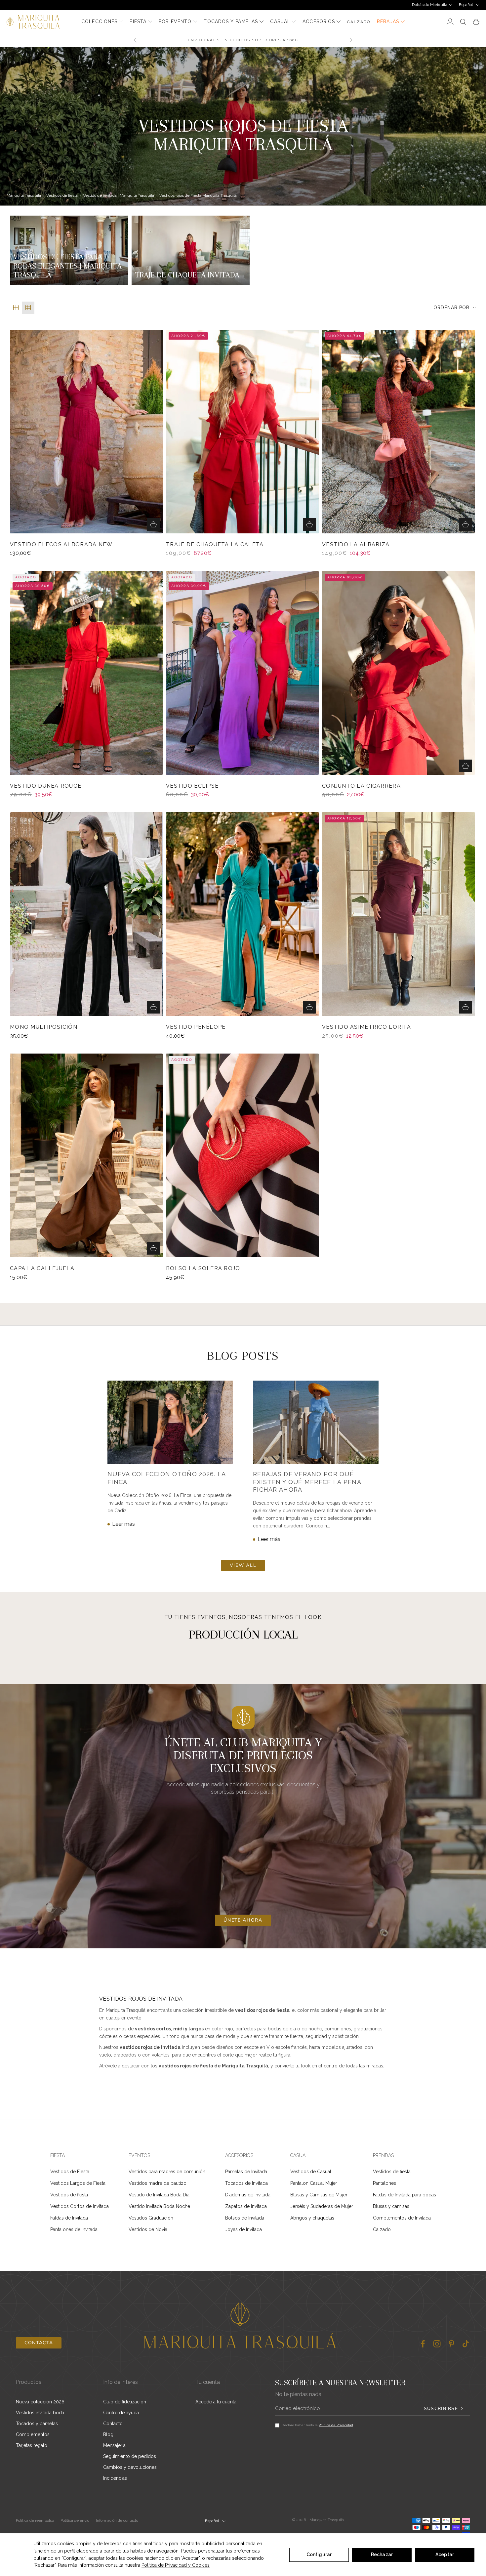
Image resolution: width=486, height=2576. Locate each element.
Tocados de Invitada (246, 2183)
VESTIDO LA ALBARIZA (356, 545)
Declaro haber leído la (317, 2425)
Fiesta (138, 21)
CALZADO (359, 22)
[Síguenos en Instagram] (437, 2344)
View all (243, 1565)
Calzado (382, 2229)
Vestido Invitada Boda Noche (159, 2206)
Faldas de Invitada (69, 2218)
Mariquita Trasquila (24, 195)
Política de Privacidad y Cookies (176, 2565)
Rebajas (388, 21)
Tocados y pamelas (231, 21)
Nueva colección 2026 (40, 2402)
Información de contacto (117, 2520)
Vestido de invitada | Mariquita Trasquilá (119, 195)
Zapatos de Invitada (246, 2206)
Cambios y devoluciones (130, 2467)
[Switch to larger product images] (16, 308)
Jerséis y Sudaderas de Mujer (322, 2206)
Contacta (39, 2343)
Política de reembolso (35, 2520)
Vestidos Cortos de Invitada (80, 2206)
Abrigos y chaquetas (312, 2218)
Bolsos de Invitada (245, 2218)
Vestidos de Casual (311, 2172)
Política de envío (75, 2520)
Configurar (319, 2555)
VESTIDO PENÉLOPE (196, 1027)
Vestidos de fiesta (62, 195)
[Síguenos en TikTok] (466, 2344)
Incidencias (115, 2478)
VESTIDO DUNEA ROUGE (46, 786)
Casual (280, 21)
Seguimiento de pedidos (130, 2456)
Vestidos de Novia (148, 2229)
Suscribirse (441, 2409)
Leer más (123, 1524)
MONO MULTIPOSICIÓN (44, 1027)
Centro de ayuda (121, 2413)
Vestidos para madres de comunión (167, 2172)
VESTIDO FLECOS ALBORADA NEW (61, 545)
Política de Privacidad (336, 2425)
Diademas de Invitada (248, 2195)
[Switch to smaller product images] (28, 308)
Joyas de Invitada (243, 2229)
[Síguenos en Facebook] (423, 2344)
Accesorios (319, 21)
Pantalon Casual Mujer (314, 2183)
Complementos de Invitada (402, 2218)
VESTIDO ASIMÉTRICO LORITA (366, 1027)
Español (466, 5)
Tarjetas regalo (32, 2445)
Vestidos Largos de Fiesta (78, 2183)
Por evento (175, 21)
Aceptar (445, 2555)
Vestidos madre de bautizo (158, 2183)
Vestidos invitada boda (40, 2413)
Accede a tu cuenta (216, 2402)
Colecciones (99, 21)
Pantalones (385, 2183)
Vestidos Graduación (151, 2218)
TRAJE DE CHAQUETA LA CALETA (215, 545)
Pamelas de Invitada (246, 2172)
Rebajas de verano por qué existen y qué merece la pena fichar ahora (307, 1482)
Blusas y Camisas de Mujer (319, 2195)
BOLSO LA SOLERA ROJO (203, 1268)
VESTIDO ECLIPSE (192, 786)
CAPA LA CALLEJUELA (42, 1268)
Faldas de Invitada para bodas (405, 2195)
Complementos (33, 2434)
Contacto (113, 2424)
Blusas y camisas (391, 2206)
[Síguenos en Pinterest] (451, 2344)
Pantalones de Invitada (74, 2229)
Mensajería (114, 2445)
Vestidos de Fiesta (70, 2172)
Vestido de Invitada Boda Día (159, 2195)
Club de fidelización (125, 2402)
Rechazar (382, 2555)
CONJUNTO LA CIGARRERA (361, 786)
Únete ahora (243, 1920)
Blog (108, 2434)
